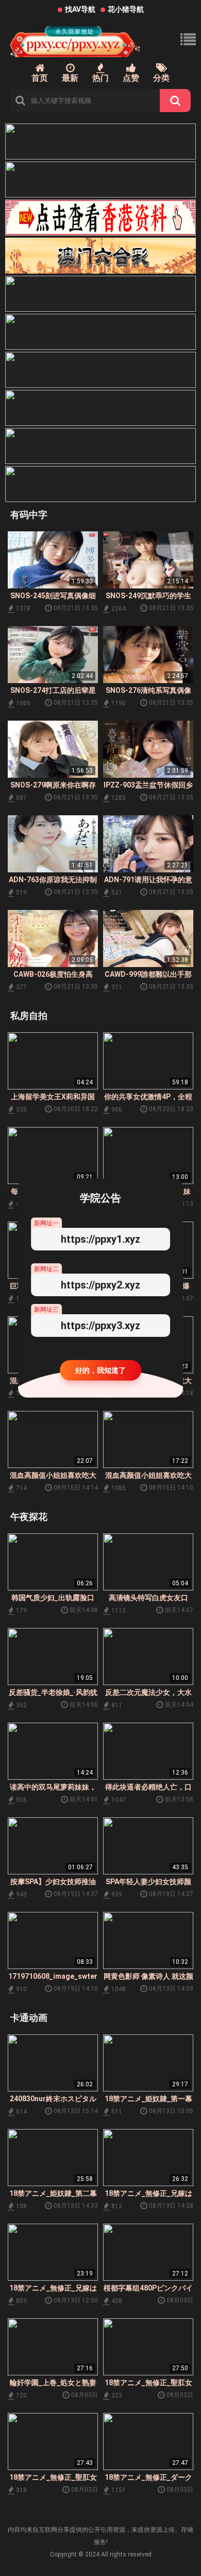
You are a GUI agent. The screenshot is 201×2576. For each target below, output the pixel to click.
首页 (40, 78)
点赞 (131, 78)
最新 (70, 78)
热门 (100, 78)
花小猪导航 (126, 9)
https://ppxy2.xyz (100, 1285)
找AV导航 (80, 9)
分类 (161, 78)
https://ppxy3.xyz (100, 1326)
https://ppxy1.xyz (100, 1239)
